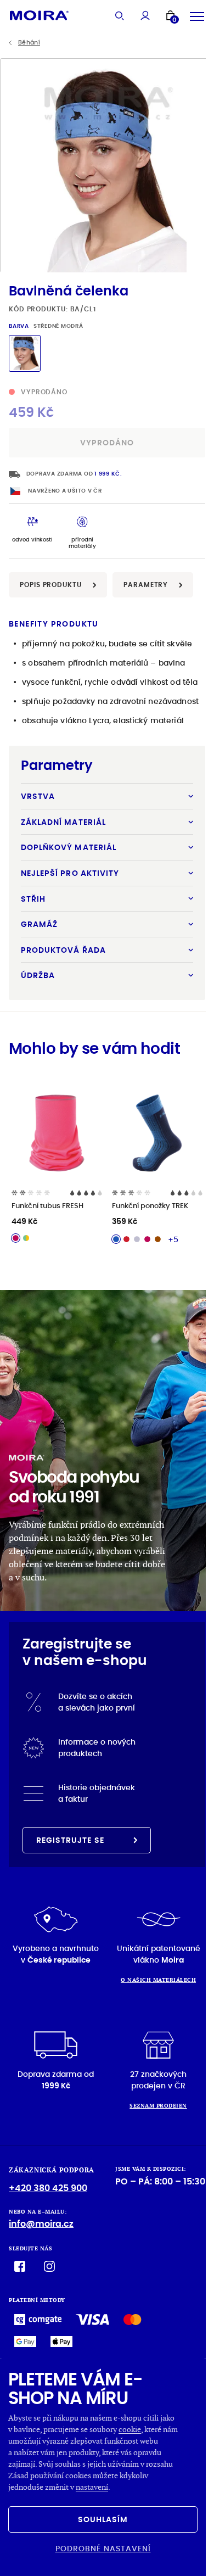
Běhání (29, 43)
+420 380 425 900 (48, 2188)
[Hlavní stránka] (39, 15)
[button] (201, 165)
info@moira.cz (41, 2224)
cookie (130, 2429)
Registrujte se (70, 1840)
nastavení (92, 2487)
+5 (173, 1239)
